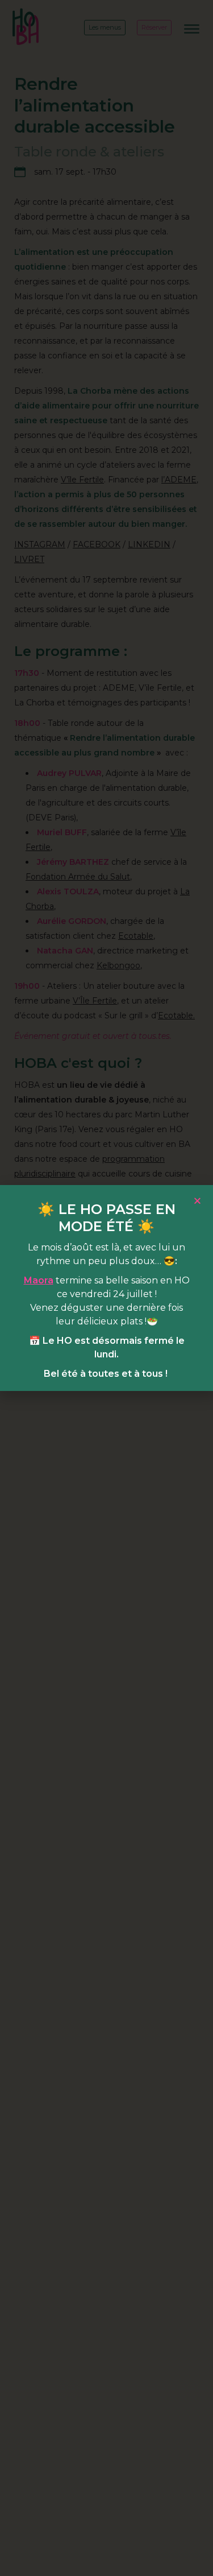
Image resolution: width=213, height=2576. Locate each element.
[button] (197, 1201)
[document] (106, 1288)
